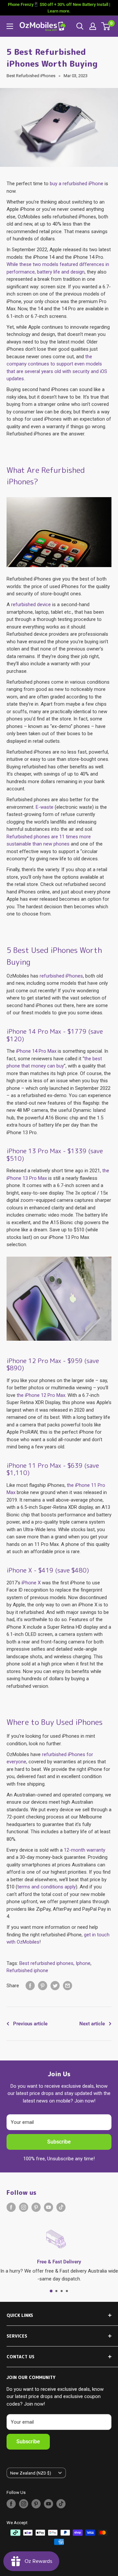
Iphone (83, 1963)
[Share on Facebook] (30, 1986)
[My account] (93, 26)
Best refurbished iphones (46, 1963)
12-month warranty (85, 1850)
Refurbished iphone (27, 1971)
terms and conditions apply (47, 1887)
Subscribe (59, 2142)
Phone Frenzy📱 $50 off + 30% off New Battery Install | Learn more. (59, 8)
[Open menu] (10, 26)
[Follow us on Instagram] (24, 2207)
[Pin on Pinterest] (43, 1986)
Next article (92, 2024)
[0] (106, 26)
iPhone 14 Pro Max (36, 1051)
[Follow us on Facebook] (11, 2207)
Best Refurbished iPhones (31, 76)
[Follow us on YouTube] (49, 2207)
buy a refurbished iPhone (77, 184)
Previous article (30, 2024)
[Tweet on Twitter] (55, 1986)
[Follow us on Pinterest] (36, 2207)
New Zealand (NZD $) (31, 2473)
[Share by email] (68, 1986)
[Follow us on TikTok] (61, 2207)
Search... (80, 26)
